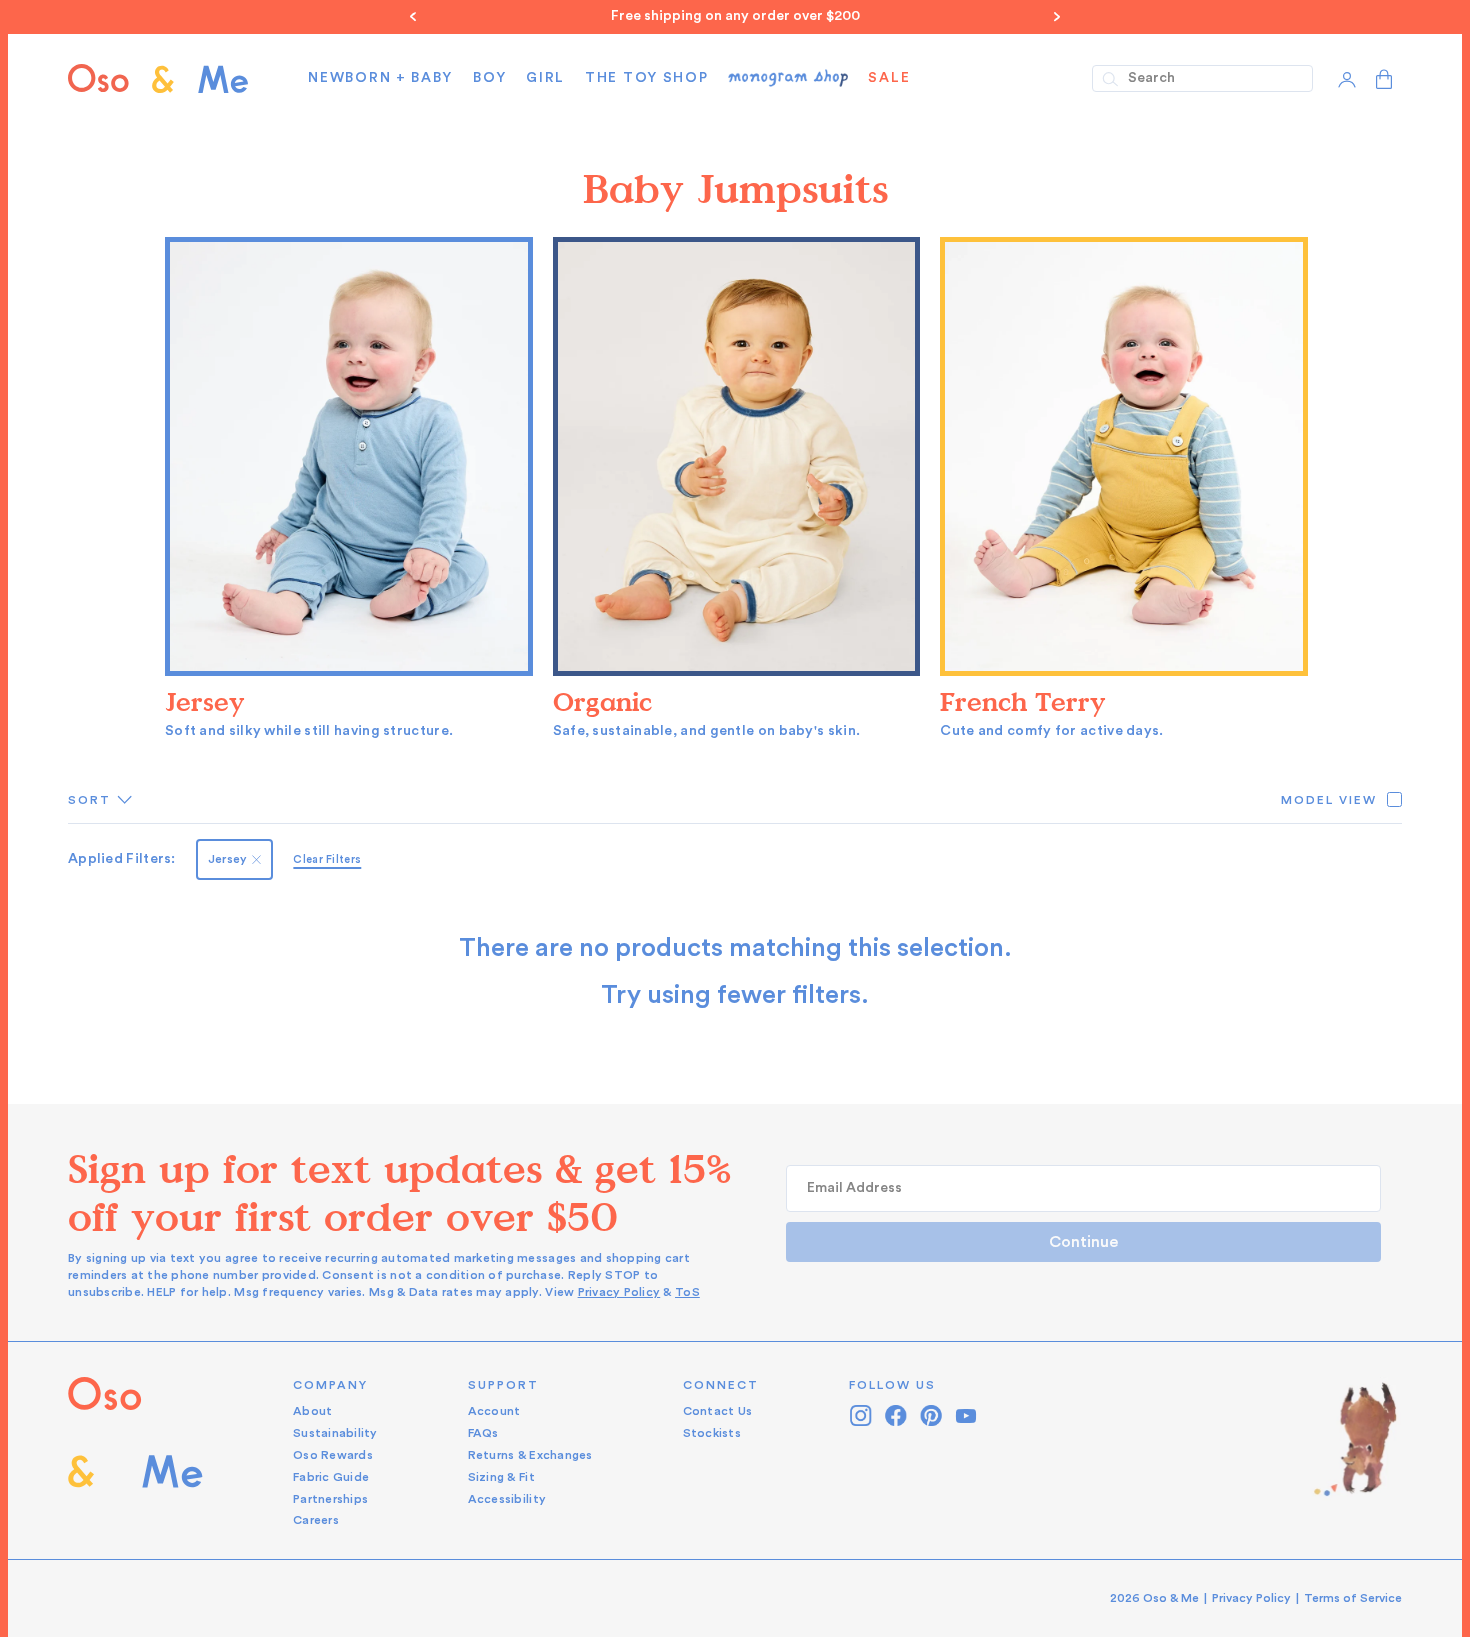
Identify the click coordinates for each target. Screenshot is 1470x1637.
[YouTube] (966, 1415)
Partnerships (330, 1499)
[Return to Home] (135, 1453)
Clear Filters (327, 859)
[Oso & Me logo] (158, 78)
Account (494, 1411)
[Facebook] (896, 1415)
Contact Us (718, 1411)
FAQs (483, 1433)
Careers (316, 1520)
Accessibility (507, 1499)
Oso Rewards (333, 1455)
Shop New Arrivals (895, 16)
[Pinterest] (931, 1415)
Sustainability (335, 1433)
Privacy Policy (619, 1292)
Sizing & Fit (501, 1477)
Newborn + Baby (380, 78)
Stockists (712, 1433)
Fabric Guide (331, 1477)
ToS (687, 1292)
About (312, 1411)
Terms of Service (1353, 1598)
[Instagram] (861, 1415)
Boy (489, 78)
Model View (1329, 800)
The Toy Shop (646, 78)
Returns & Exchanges (530, 1455)
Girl (545, 78)
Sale (889, 78)
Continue (1083, 1242)
